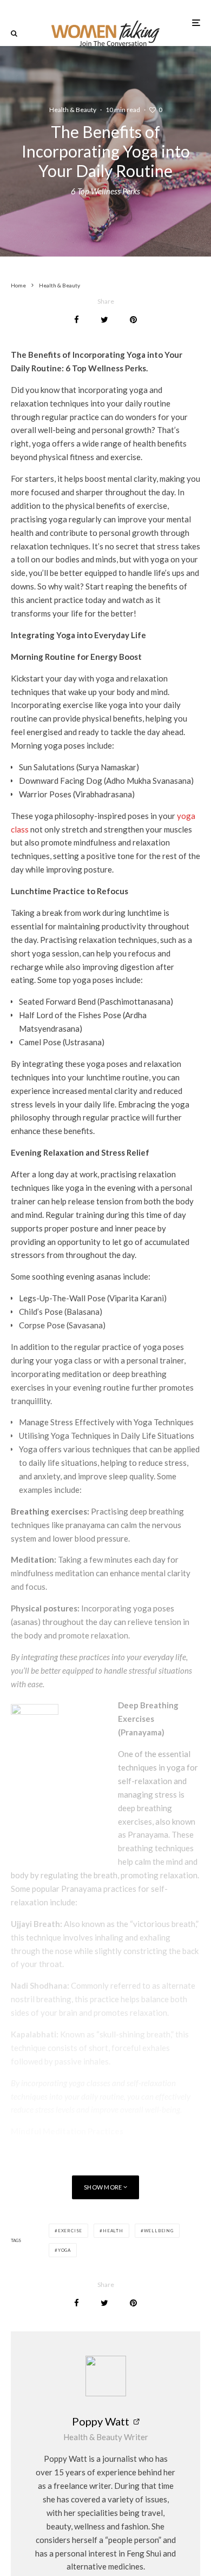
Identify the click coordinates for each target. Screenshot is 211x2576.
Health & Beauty (73, 110)
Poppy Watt (101, 2421)
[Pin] (133, 320)
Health (113, 2231)
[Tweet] (104, 320)
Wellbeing (159, 2231)
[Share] (77, 320)
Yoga (64, 2250)
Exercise (70, 2231)
